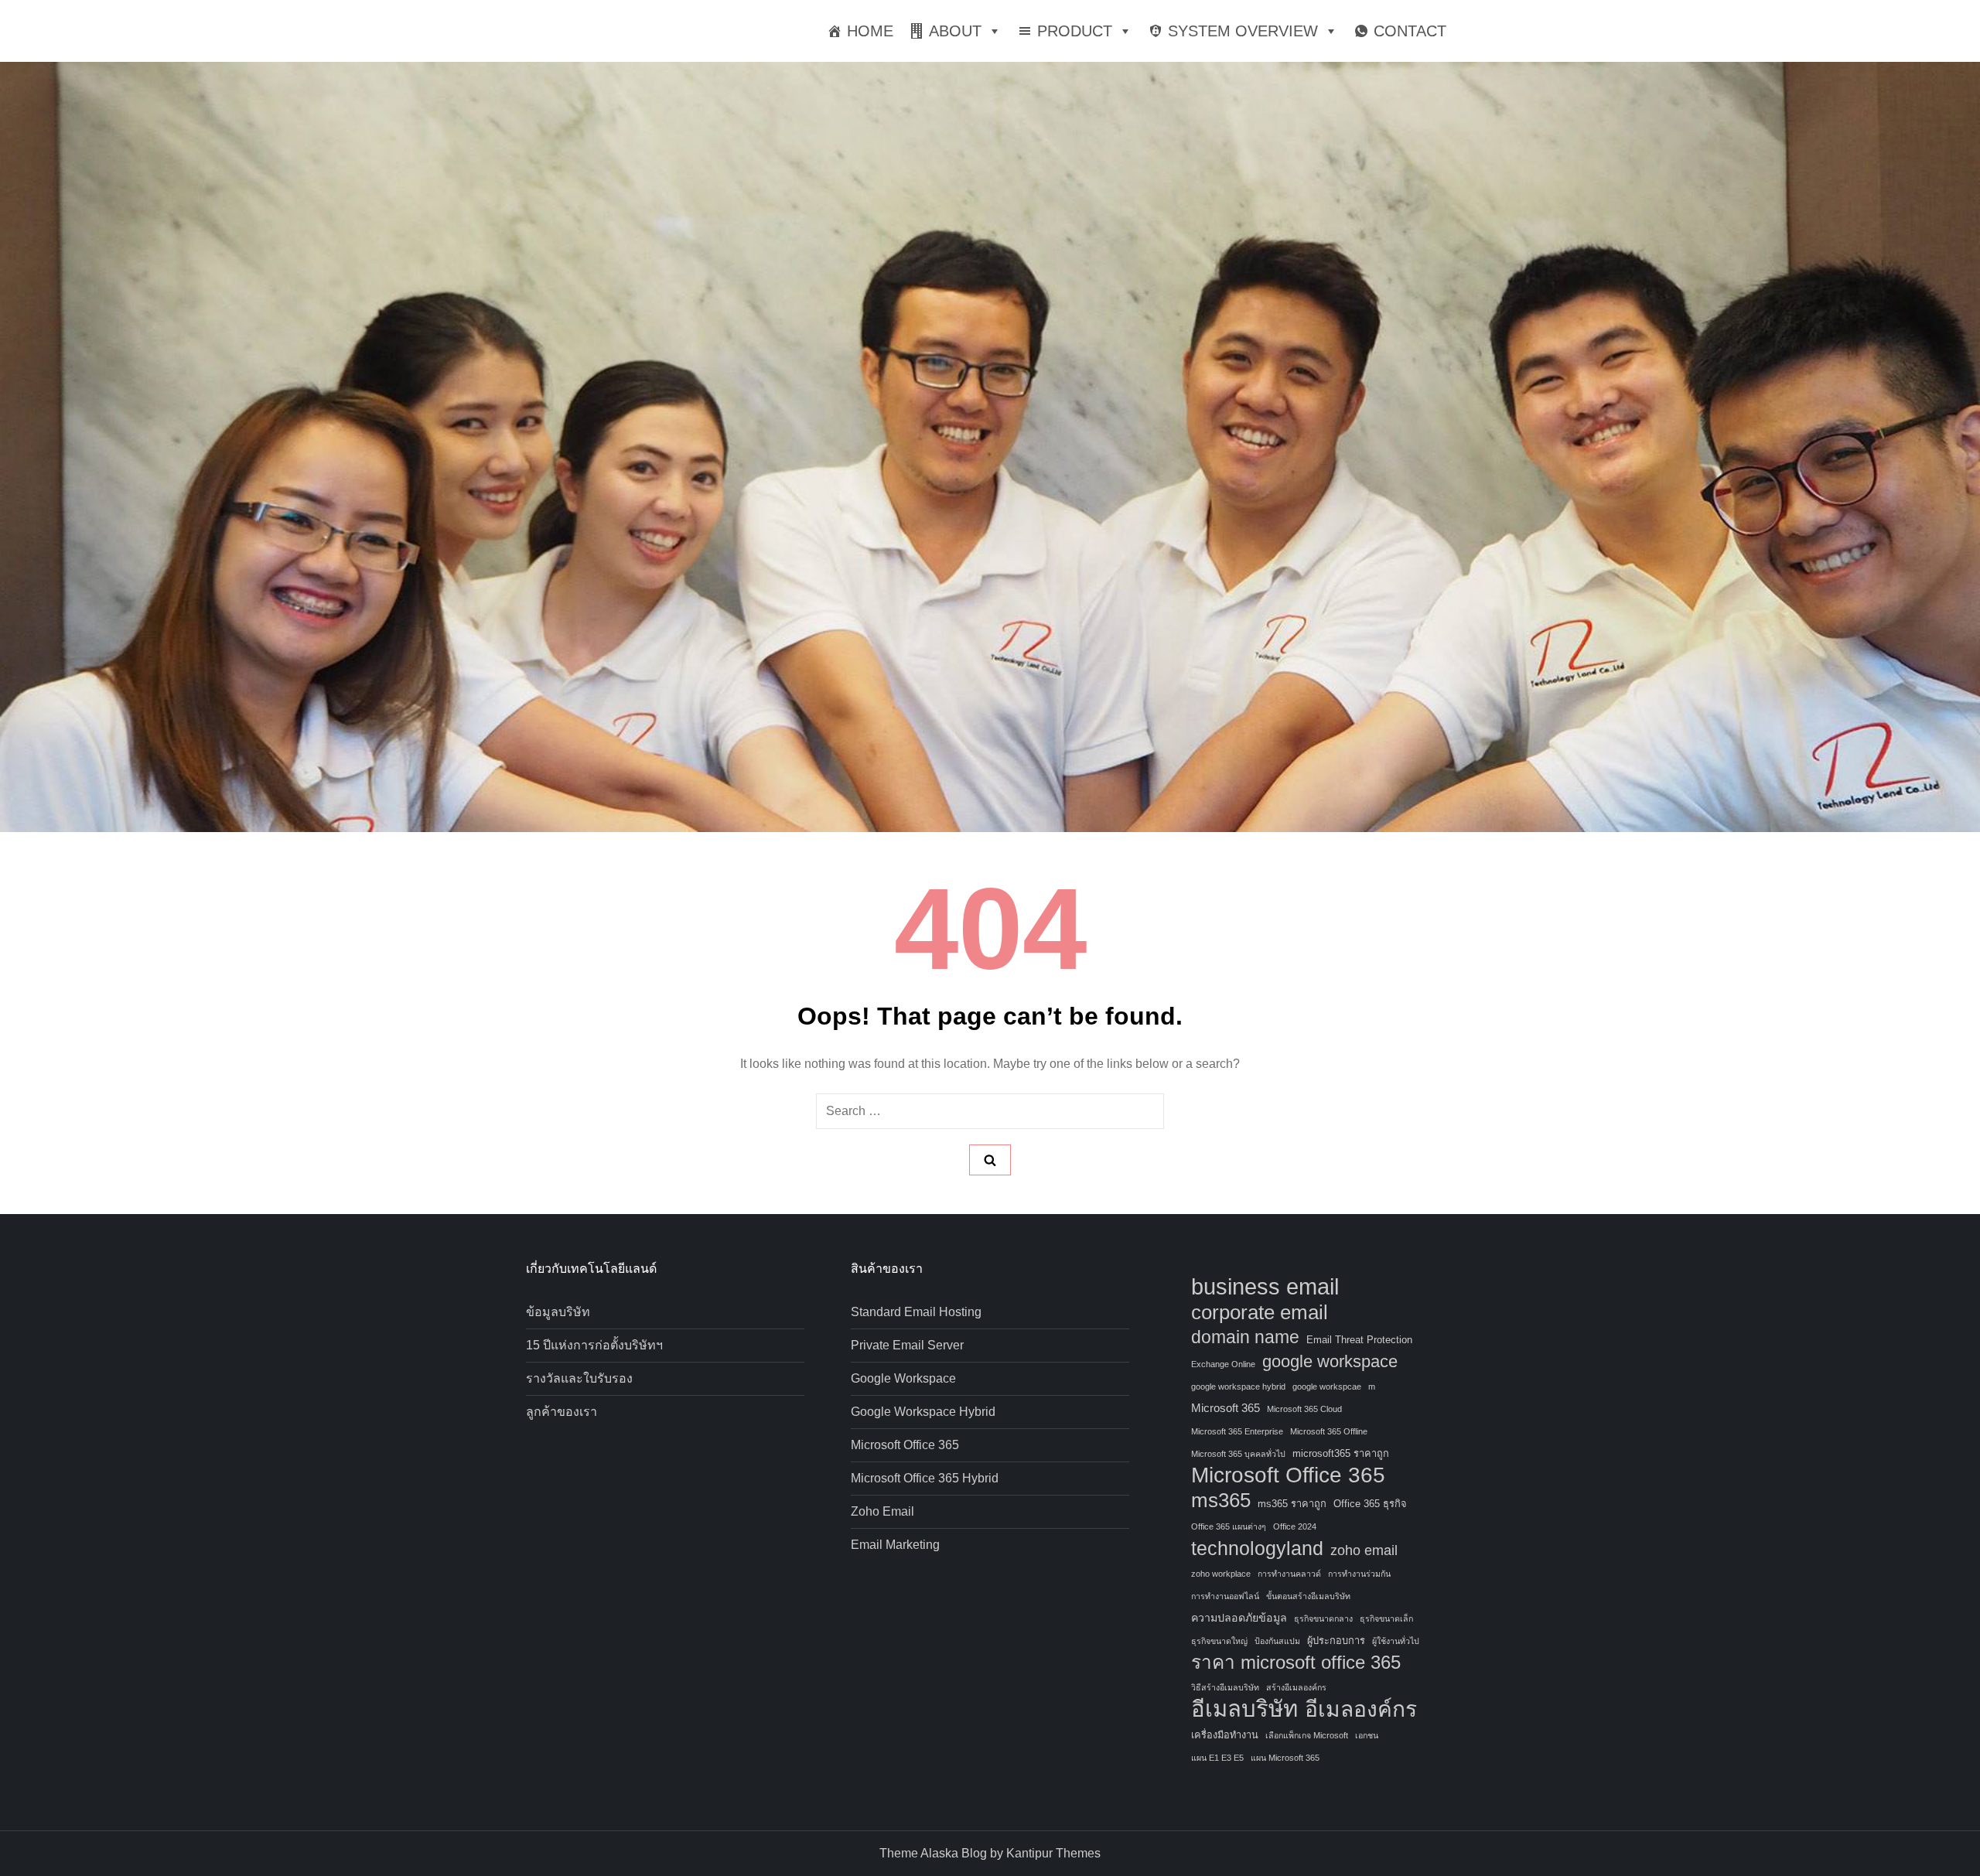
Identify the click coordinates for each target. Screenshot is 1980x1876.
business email (1265, 1287)
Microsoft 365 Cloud (1304, 1409)
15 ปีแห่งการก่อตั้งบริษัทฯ (594, 1345)
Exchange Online (1223, 1364)
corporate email (1260, 1312)
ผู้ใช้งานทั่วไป (1396, 1641)
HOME (870, 31)
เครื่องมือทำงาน (1225, 1735)
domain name (1245, 1337)
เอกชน (1367, 1735)
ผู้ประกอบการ (1336, 1641)
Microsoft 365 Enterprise (1237, 1431)
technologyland (1257, 1548)
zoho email (1364, 1550)
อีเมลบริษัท (1244, 1709)
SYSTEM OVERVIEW (1243, 31)
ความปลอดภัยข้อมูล (1239, 1618)
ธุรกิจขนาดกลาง (1323, 1618)
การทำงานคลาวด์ (1289, 1574)
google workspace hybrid (1238, 1387)
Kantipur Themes (1053, 1853)
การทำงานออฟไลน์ (1225, 1596)
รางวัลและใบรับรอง (579, 1378)
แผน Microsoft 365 (1285, 1758)
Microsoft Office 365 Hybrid (925, 1478)
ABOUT (955, 31)
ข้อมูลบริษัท (558, 1312)
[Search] (990, 1160)
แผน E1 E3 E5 (1217, 1758)
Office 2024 (1295, 1526)
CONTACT (1410, 31)
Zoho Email (882, 1511)
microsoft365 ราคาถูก (1341, 1453)
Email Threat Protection (1359, 1340)
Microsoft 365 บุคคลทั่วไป (1238, 1454)
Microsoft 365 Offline (1329, 1431)
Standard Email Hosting (916, 1312)
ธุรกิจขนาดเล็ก (1386, 1618)
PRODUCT (1075, 31)
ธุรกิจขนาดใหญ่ (1219, 1641)
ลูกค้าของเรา (562, 1412)
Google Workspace (903, 1378)
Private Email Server (907, 1345)
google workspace (1330, 1361)
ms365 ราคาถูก (1292, 1504)
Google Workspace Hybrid (923, 1412)
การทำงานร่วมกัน (1359, 1574)
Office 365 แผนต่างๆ (1229, 1526)
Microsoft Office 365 (905, 1445)
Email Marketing (895, 1545)
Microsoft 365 (1226, 1408)
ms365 (1221, 1500)
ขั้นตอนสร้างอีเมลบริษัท (1308, 1596)
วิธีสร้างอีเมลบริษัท (1225, 1687)
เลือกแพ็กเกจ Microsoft (1307, 1735)
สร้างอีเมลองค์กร (1296, 1687)
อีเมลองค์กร (1361, 1710)
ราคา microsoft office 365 (1296, 1662)
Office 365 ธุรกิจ (1370, 1504)
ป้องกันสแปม (1277, 1641)
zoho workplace (1221, 1574)
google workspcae (1327, 1387)
